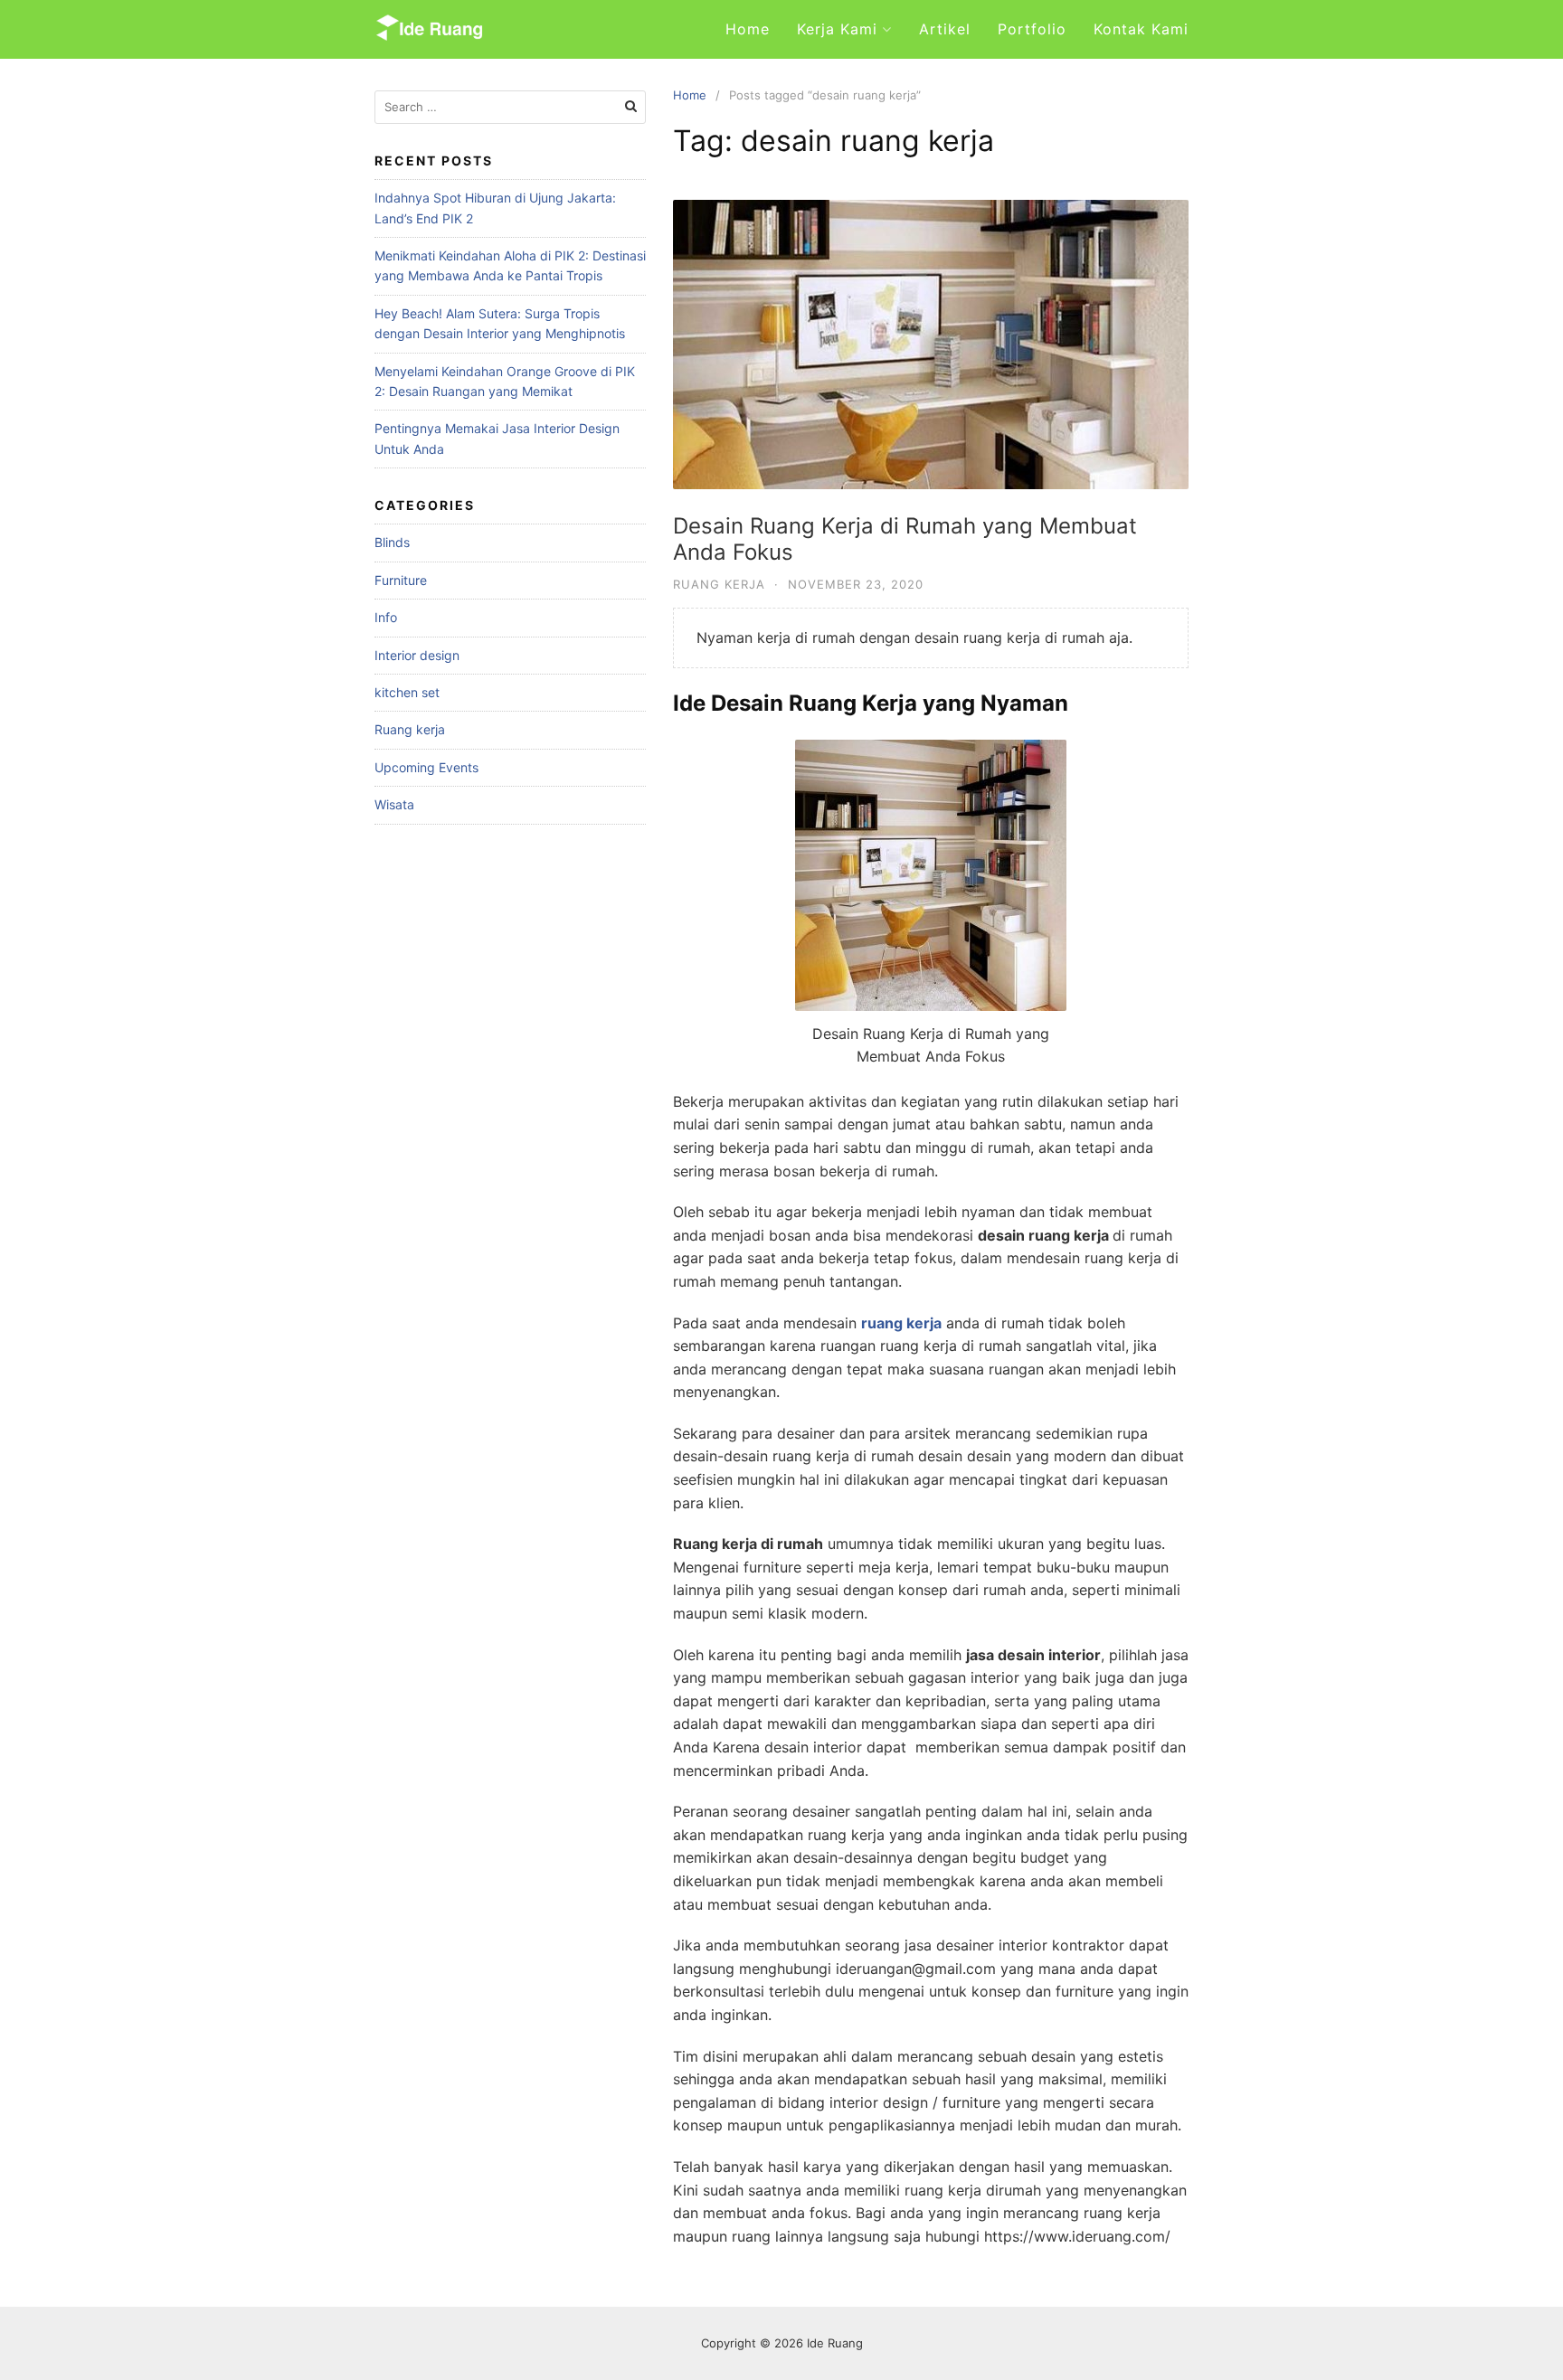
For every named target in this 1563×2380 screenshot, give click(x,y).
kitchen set (407, 692)
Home (748, 29)
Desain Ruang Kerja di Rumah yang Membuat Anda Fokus (905, 539)
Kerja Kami (837, 29)
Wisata (394, 804)
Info (386, 617)
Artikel (945, 29)
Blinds (392, 542)
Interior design (417, 655)
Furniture (401, 580)
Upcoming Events (426, 767)
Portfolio (1032, 29)
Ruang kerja (719, 584)
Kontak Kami (1141, 29)
